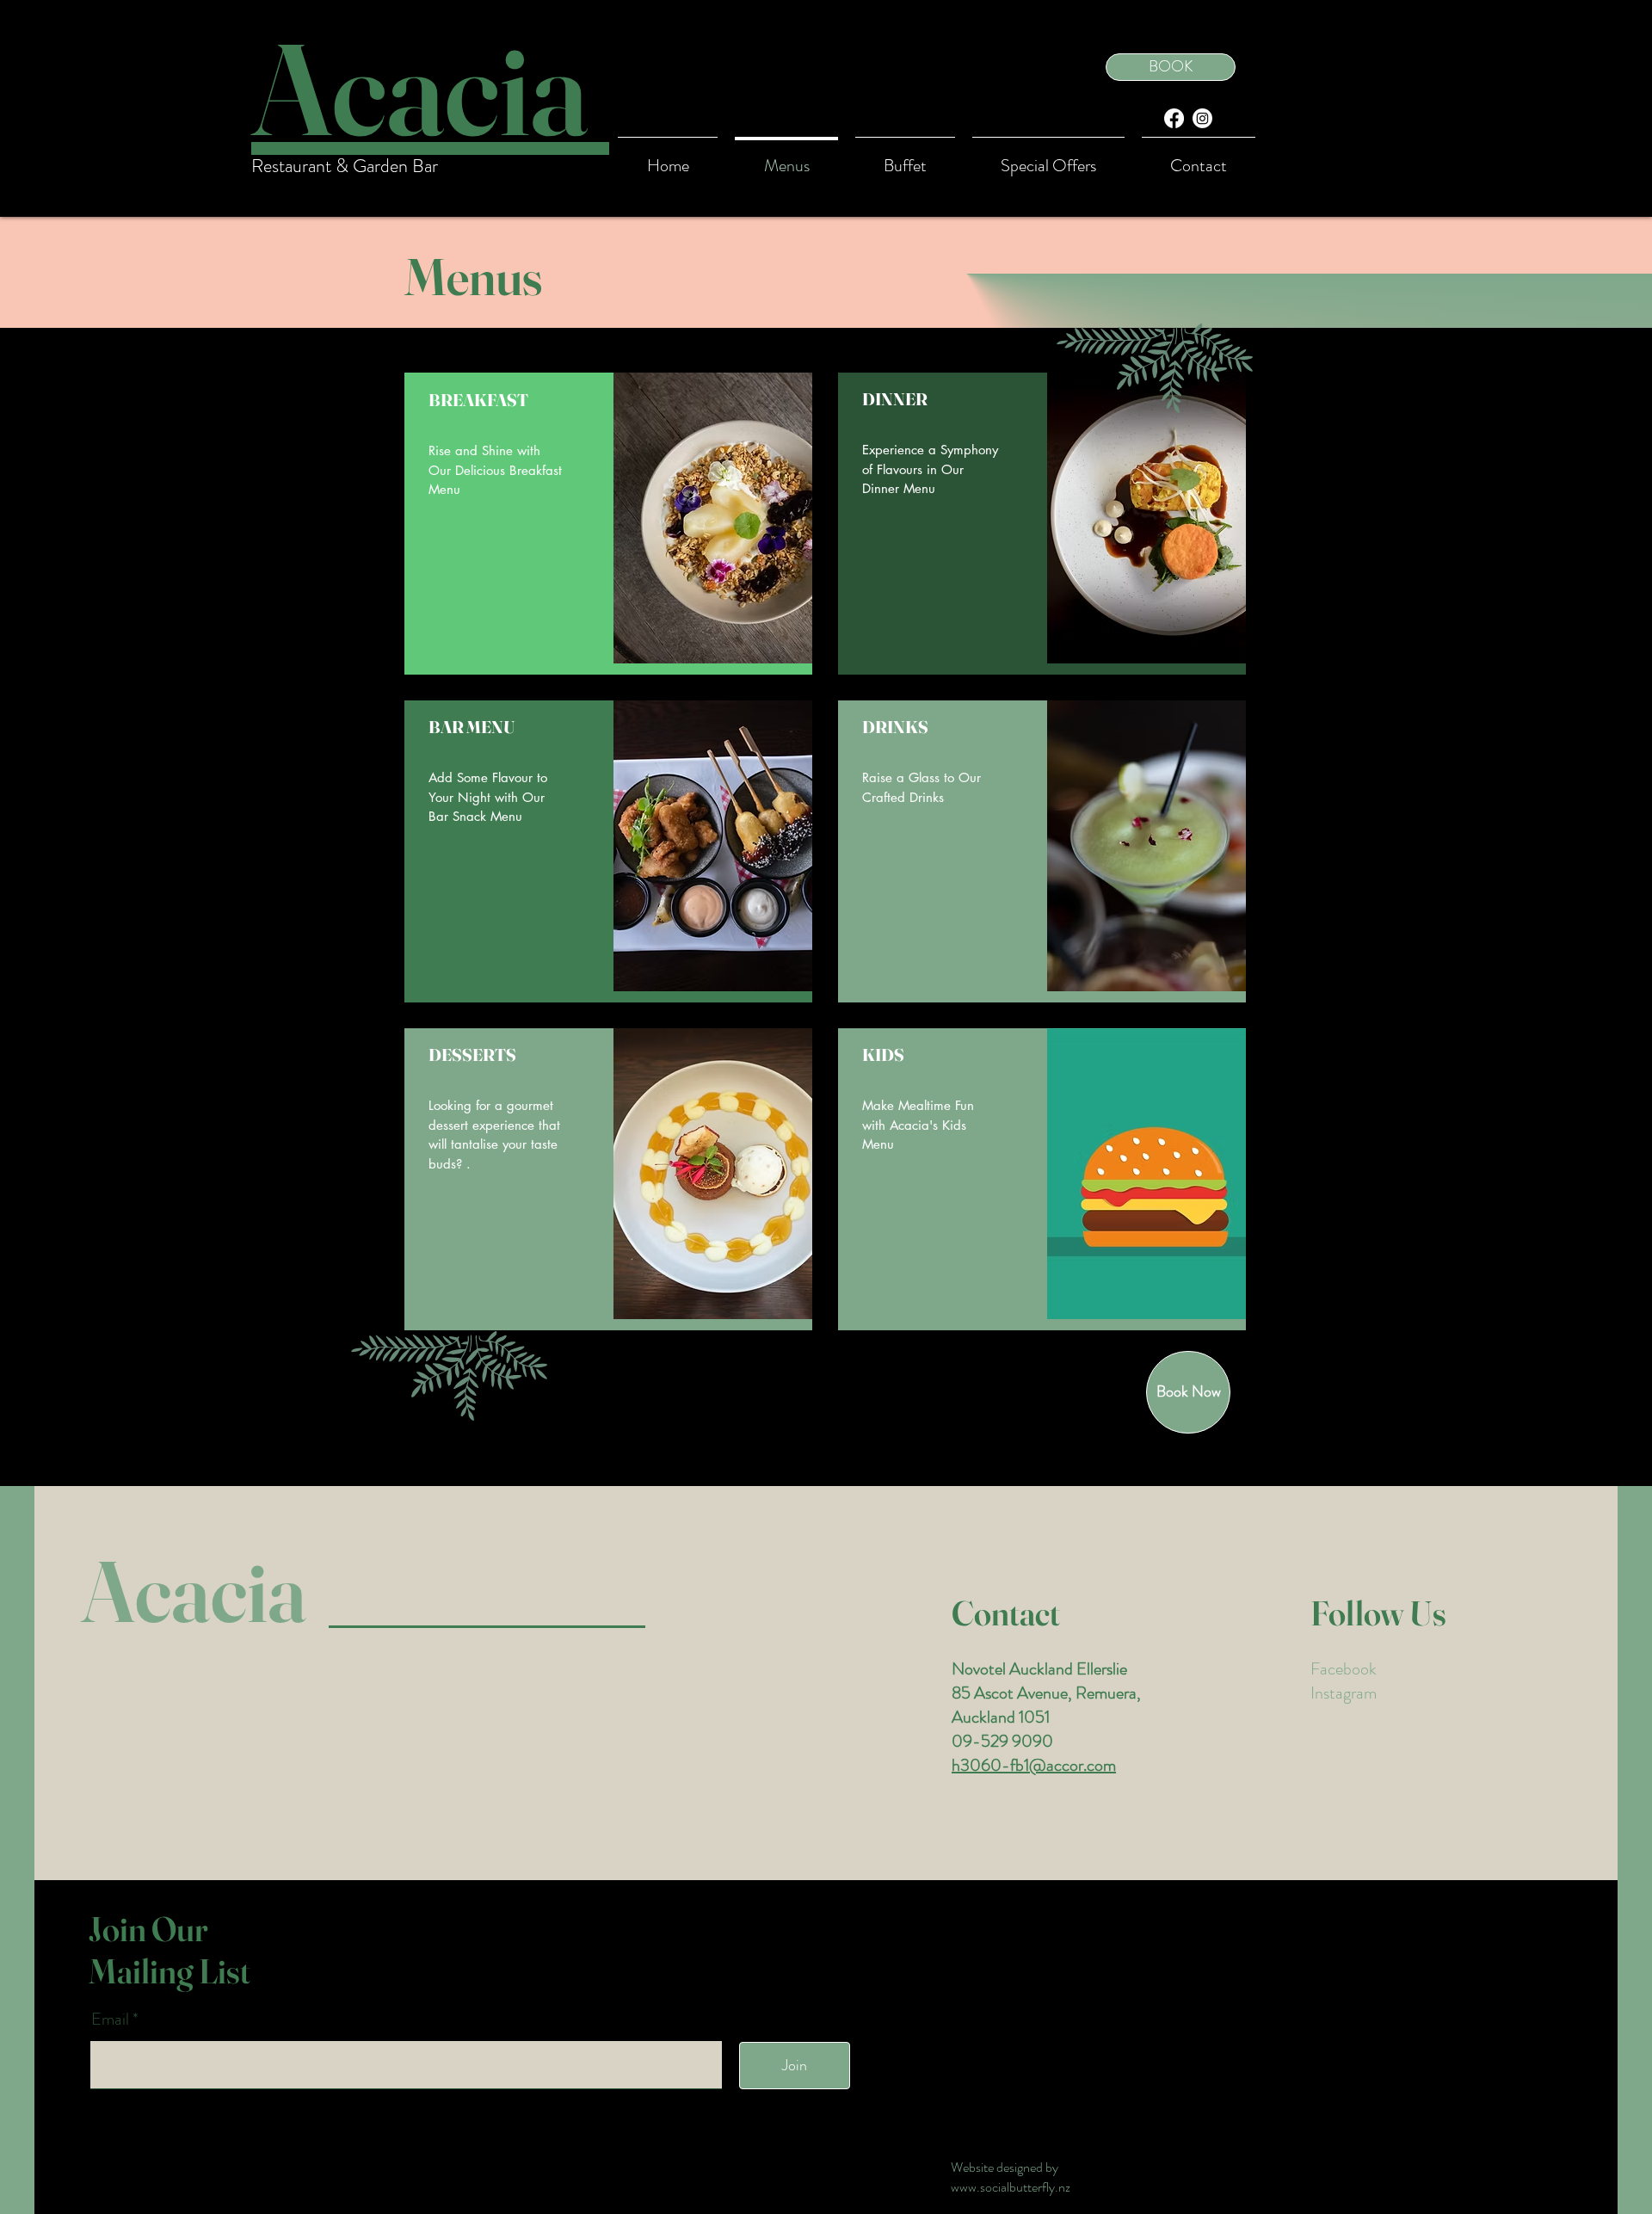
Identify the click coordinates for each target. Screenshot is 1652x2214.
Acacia (194, 1591)
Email (112, 2020)
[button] (1048, 158)
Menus (473, 276)
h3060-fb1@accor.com (1034, 1765)
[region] (608, 524)
